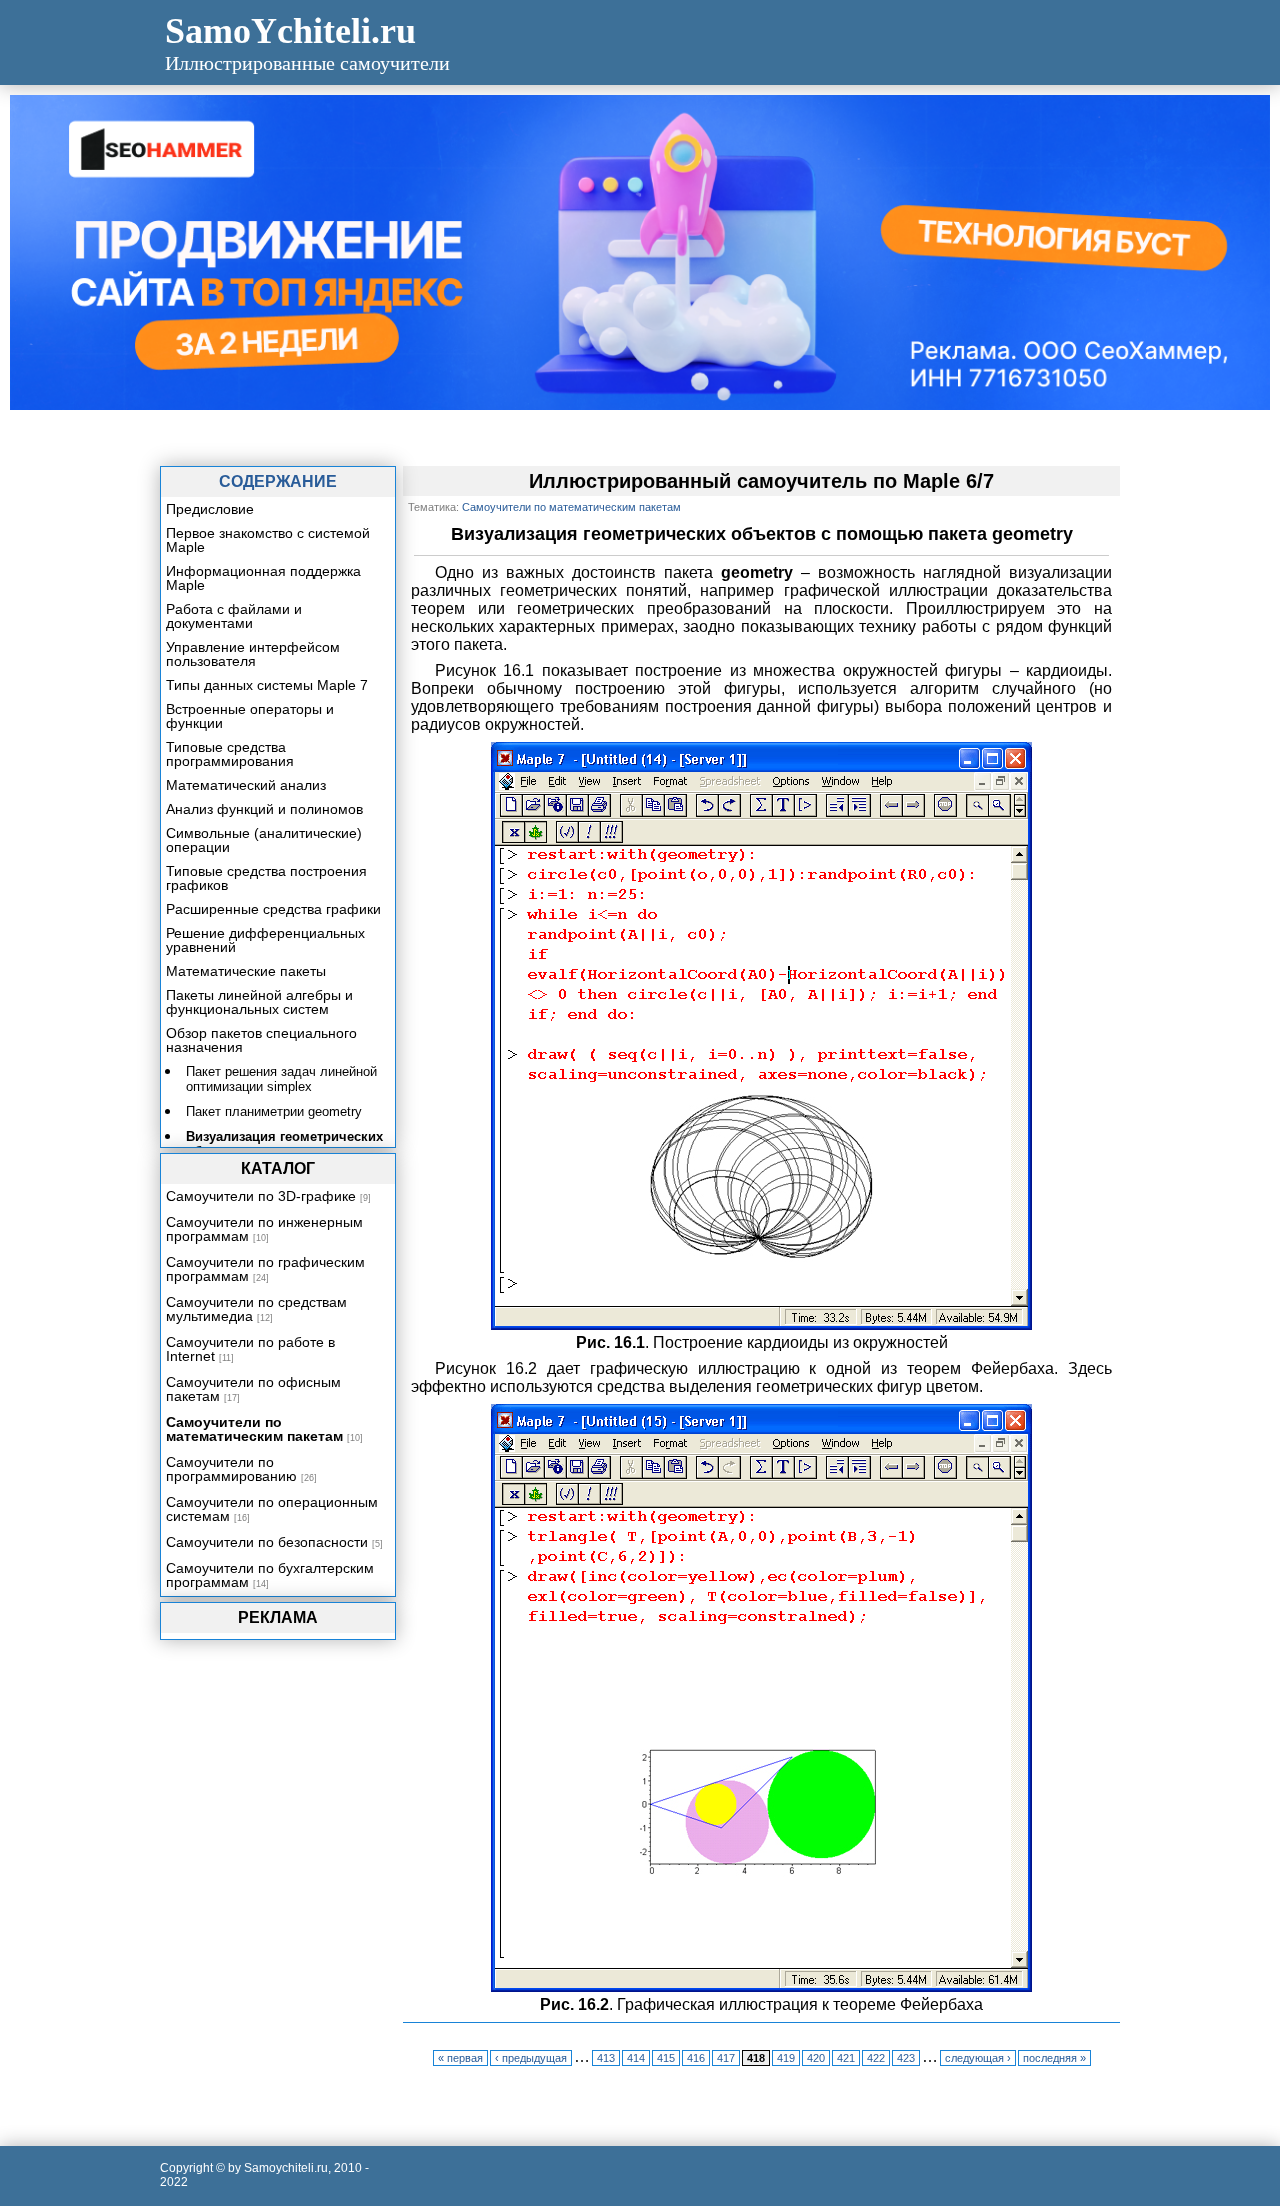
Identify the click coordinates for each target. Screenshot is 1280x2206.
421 (846, 2058)
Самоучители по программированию (231, 1469)
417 (726, 2058)
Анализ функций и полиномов (264, 809)
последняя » (1054, 2058)
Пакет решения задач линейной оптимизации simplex (281, 1079)
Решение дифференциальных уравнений (265, 940)
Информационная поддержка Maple (263, 578)
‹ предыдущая (531, 2058)
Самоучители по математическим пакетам (254, 1429)
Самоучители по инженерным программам (264, 1229)
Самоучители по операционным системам (272, 1509)
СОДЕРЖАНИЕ (278, 481)
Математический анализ (246, 785)
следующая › (978, 2058)
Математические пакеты (246, 971)
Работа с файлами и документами (234, 616)
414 (636, 2058)
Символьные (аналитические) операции (264, 840)
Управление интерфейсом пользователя (253, 654)
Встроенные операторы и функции (250, 716)
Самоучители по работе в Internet (250, 1349)
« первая (460, 2058)
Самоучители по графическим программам (265, 1269)
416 (696, 2058)
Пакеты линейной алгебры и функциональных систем (259, 1002)
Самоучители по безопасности (267, 1542)
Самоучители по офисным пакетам (253, 1389)
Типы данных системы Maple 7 (267, 685)
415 (666, 2058)
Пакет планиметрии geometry (274, 1111)
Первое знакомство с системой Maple (268, 540)
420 (816, 2058)
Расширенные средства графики (273, 909)
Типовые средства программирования (230, 754)
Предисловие (210, 509)
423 (906, 2058)
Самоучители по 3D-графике (261, 1196)
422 (876, 2058)
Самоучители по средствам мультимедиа (256, 1309)
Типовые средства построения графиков (266, 878)
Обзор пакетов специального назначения (261, 1040)
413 (606, 2058)
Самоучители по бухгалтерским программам (270, 1575)
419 (786, 2058)
